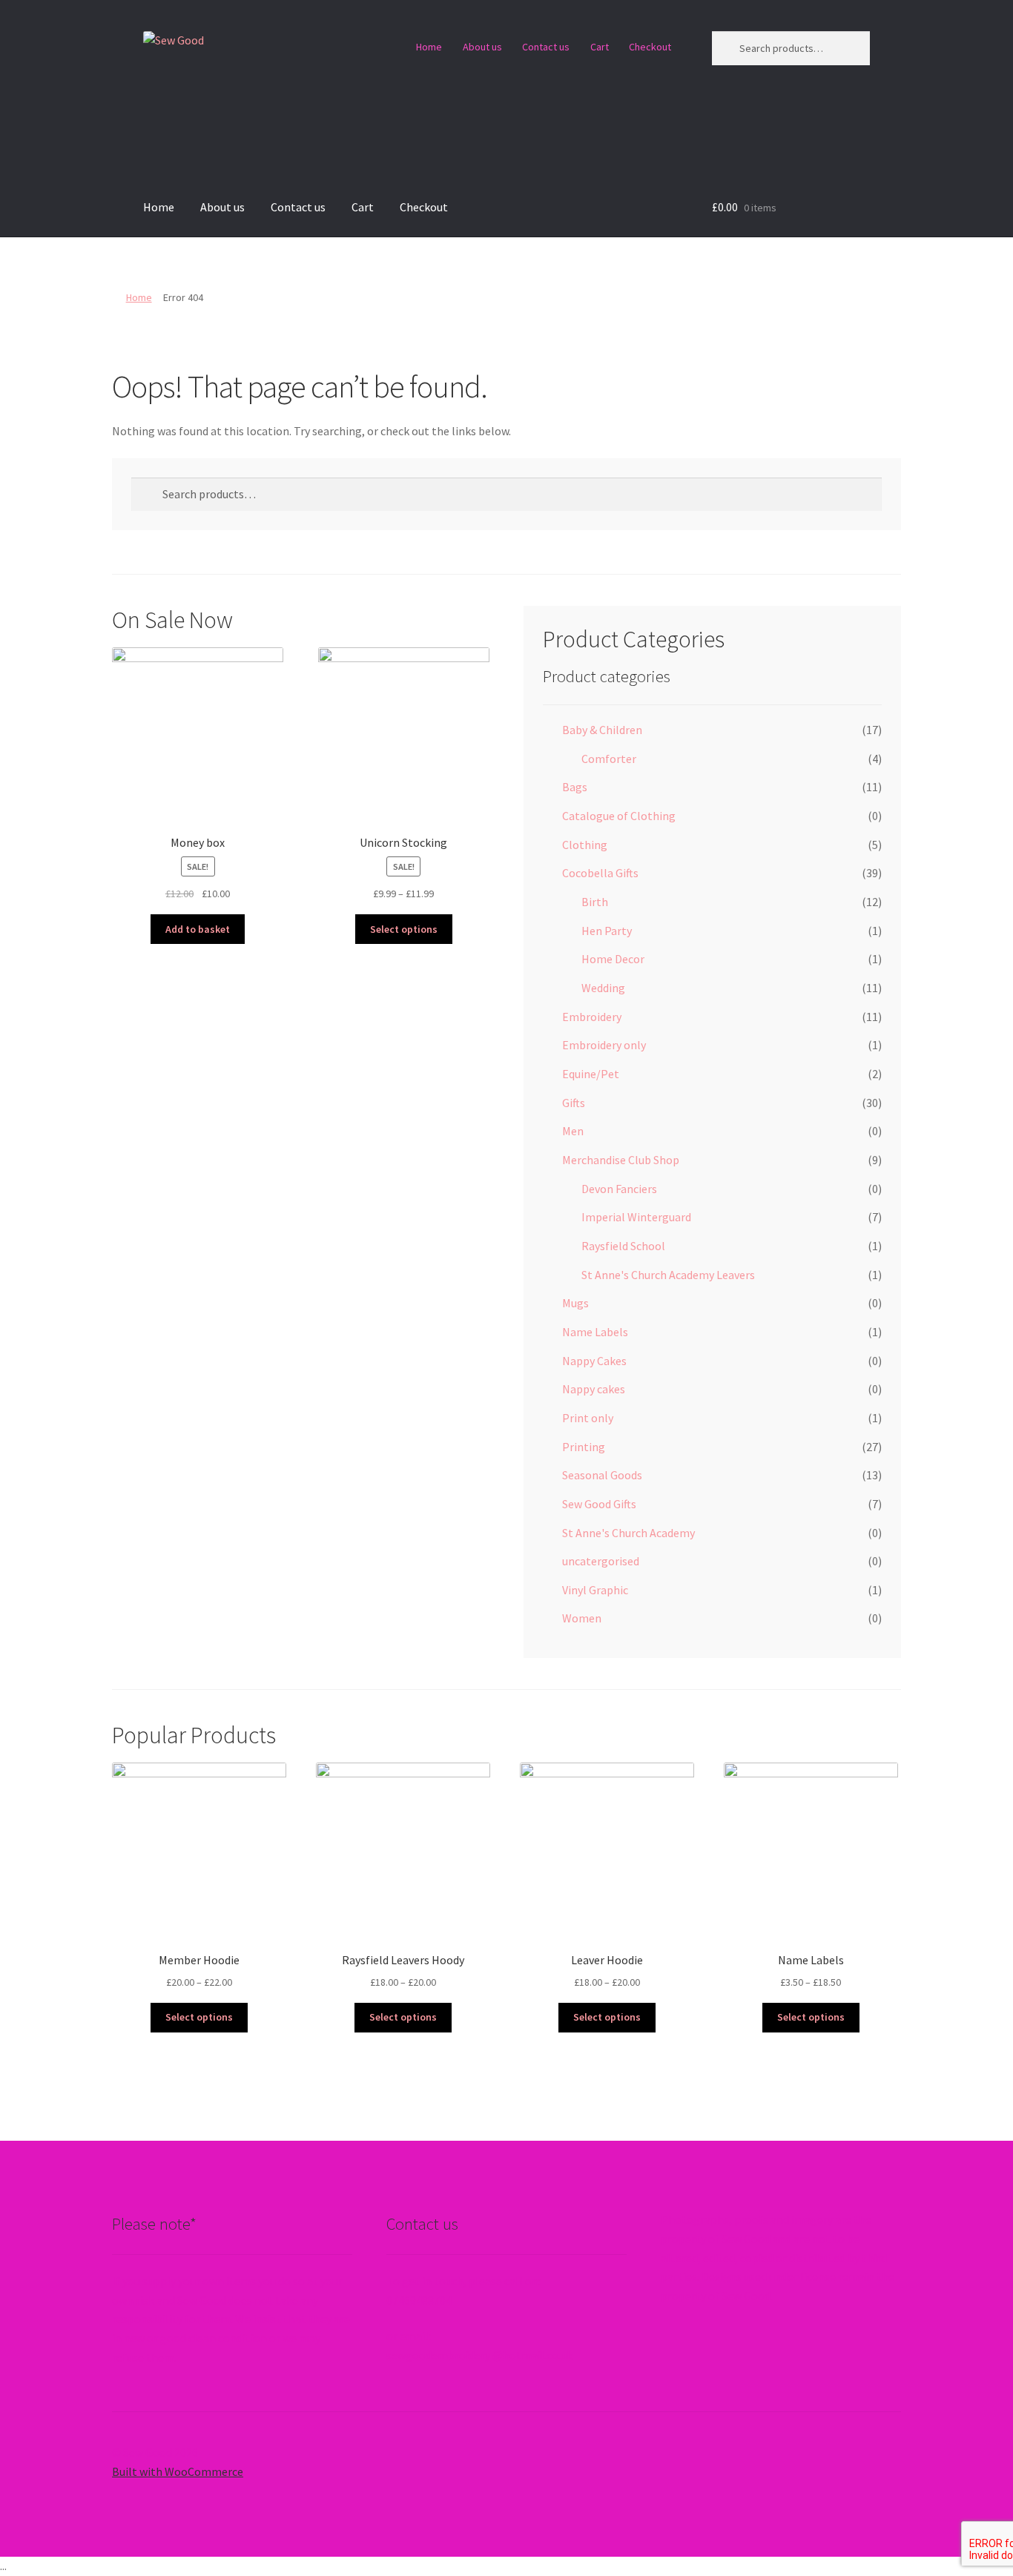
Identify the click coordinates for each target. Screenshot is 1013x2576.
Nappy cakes (594, 1389)
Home (429, 47)
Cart (600, 47)
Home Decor (613, 959)
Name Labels (595, 1332)
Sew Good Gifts (599, 1504)
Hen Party (607, 931)
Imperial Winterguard (636, 1217)
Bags (575, 787)
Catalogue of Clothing (619, 816)
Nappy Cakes (594, 1361)
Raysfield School (623, 1246)
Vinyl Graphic (595, 1590)
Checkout (650, 47)
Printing (584, 1447)
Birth (595, 902)
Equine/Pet (591, 1074)
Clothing (585, 845)
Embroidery (592, 1017)
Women (582, 1618)
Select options (404, 929)
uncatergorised (601, 1561)
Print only (588, 1418)
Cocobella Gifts (600, 873)
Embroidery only (604, 1045)
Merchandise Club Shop (621, 1160)
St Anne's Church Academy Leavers (668, 1275)
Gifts (574, 1103)
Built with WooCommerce (178, 2471)
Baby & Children (602, 730)
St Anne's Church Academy (628, 1533)
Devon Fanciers (619, 1189)
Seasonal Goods (602, 1475)
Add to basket (198, 929)
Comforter (609, 759)
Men (573, 1131)
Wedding (603, 988)
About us (482, 47)
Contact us (546, 47)
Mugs (575, 1303)
